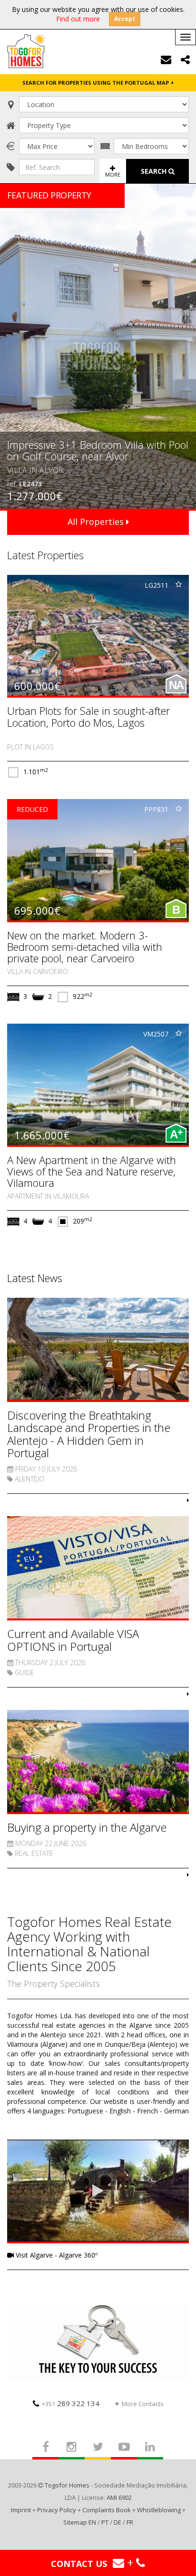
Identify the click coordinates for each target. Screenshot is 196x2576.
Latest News (35, 1278)
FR (130, 2522)
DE (118, 2522)
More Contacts (143, 2404)
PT (105, 2522)
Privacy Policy (57, 2510)
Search (155, 171)
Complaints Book (107, 2510)
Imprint (21, 2510)
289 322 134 (71, 2403)
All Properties (97, 522)
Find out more (78, 19)
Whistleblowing (159, 2510)
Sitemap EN (80, 2522)
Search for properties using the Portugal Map (97, 83)
